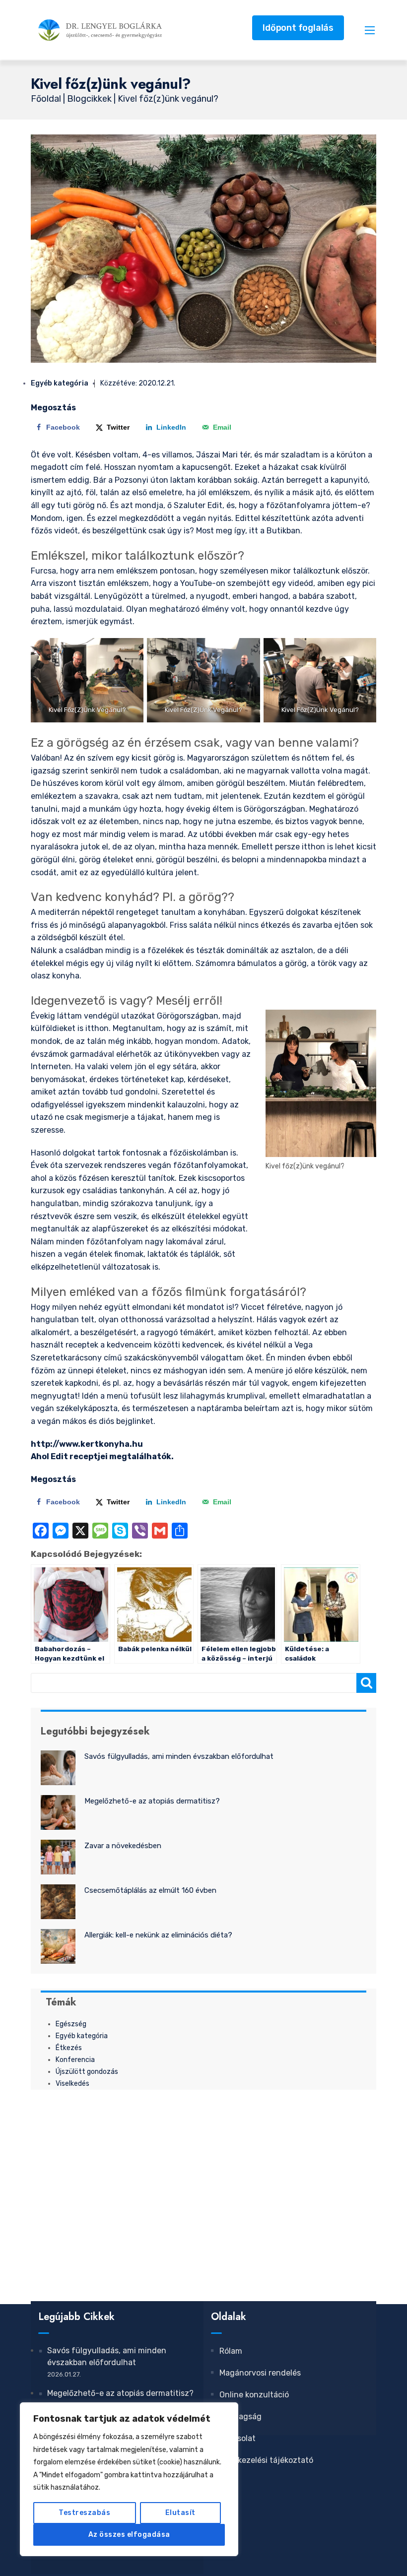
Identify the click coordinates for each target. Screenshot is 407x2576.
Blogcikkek (90, 99)
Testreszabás (84, 2513)
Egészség (71, 2024)
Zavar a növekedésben (123, 1846)
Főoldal (47, 99)
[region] (129, 2479)
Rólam (231, 2351)
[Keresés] (366, 1683)
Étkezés (69, 2048)
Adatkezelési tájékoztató (266, 2460)
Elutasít (180, 2513)
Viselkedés (72, 2084)
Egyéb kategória (60, 383)
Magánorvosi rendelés (260, 2373)
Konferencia (75, 2060)
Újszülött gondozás (87, 2072)
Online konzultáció (254, 2395)
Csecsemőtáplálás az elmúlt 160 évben (150, 1890)
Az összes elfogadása (129, 2535)
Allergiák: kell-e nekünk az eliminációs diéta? (158, 1935)
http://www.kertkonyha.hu (87, 1444)
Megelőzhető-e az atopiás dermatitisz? (152, 1801)
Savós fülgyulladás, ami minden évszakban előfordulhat (179, 1756)
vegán (42, 1408)
